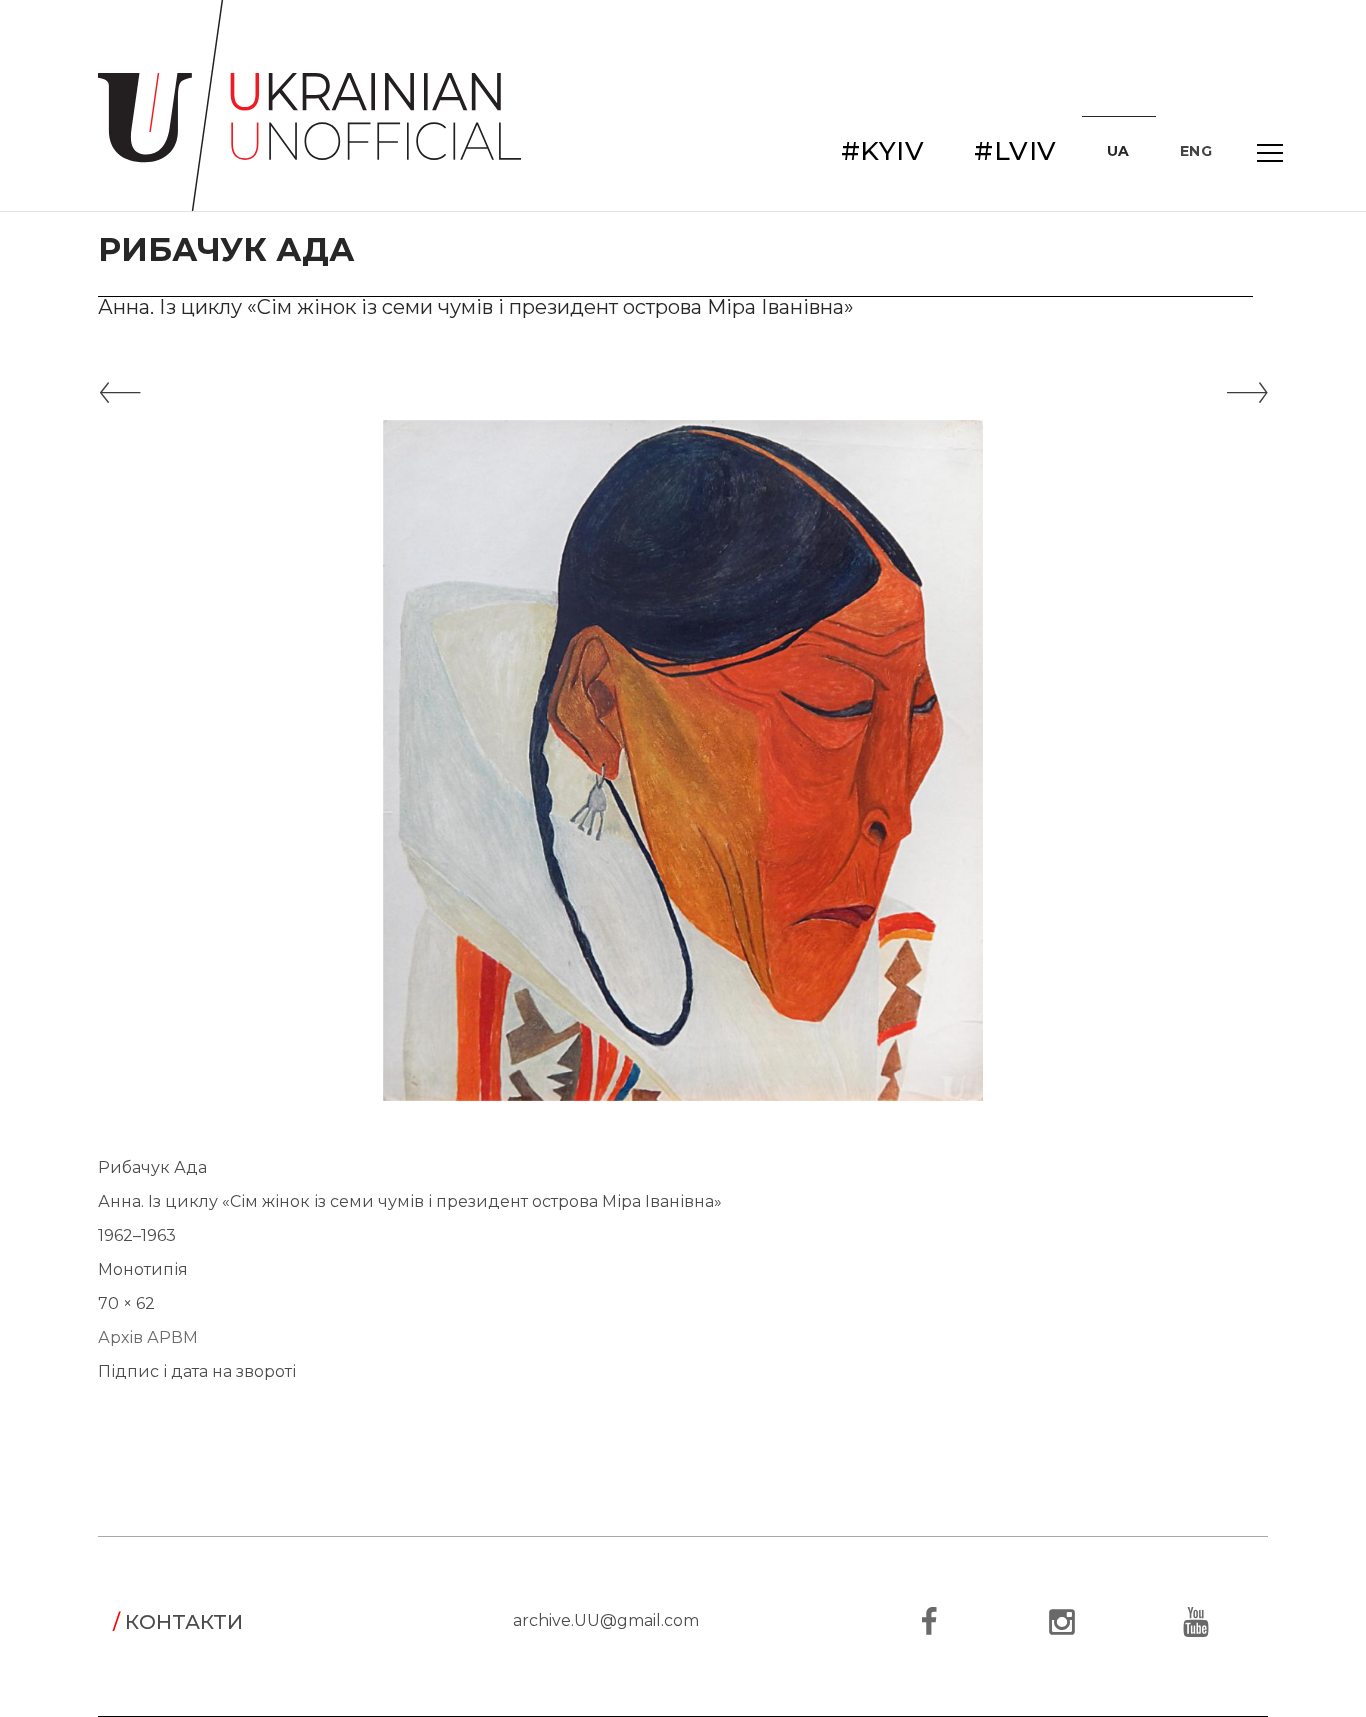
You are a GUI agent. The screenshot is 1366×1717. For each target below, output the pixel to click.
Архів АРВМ (148, 1337)
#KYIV (883, 151)
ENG (1196, 151)
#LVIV (1015, 151)
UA (1118, 151)
